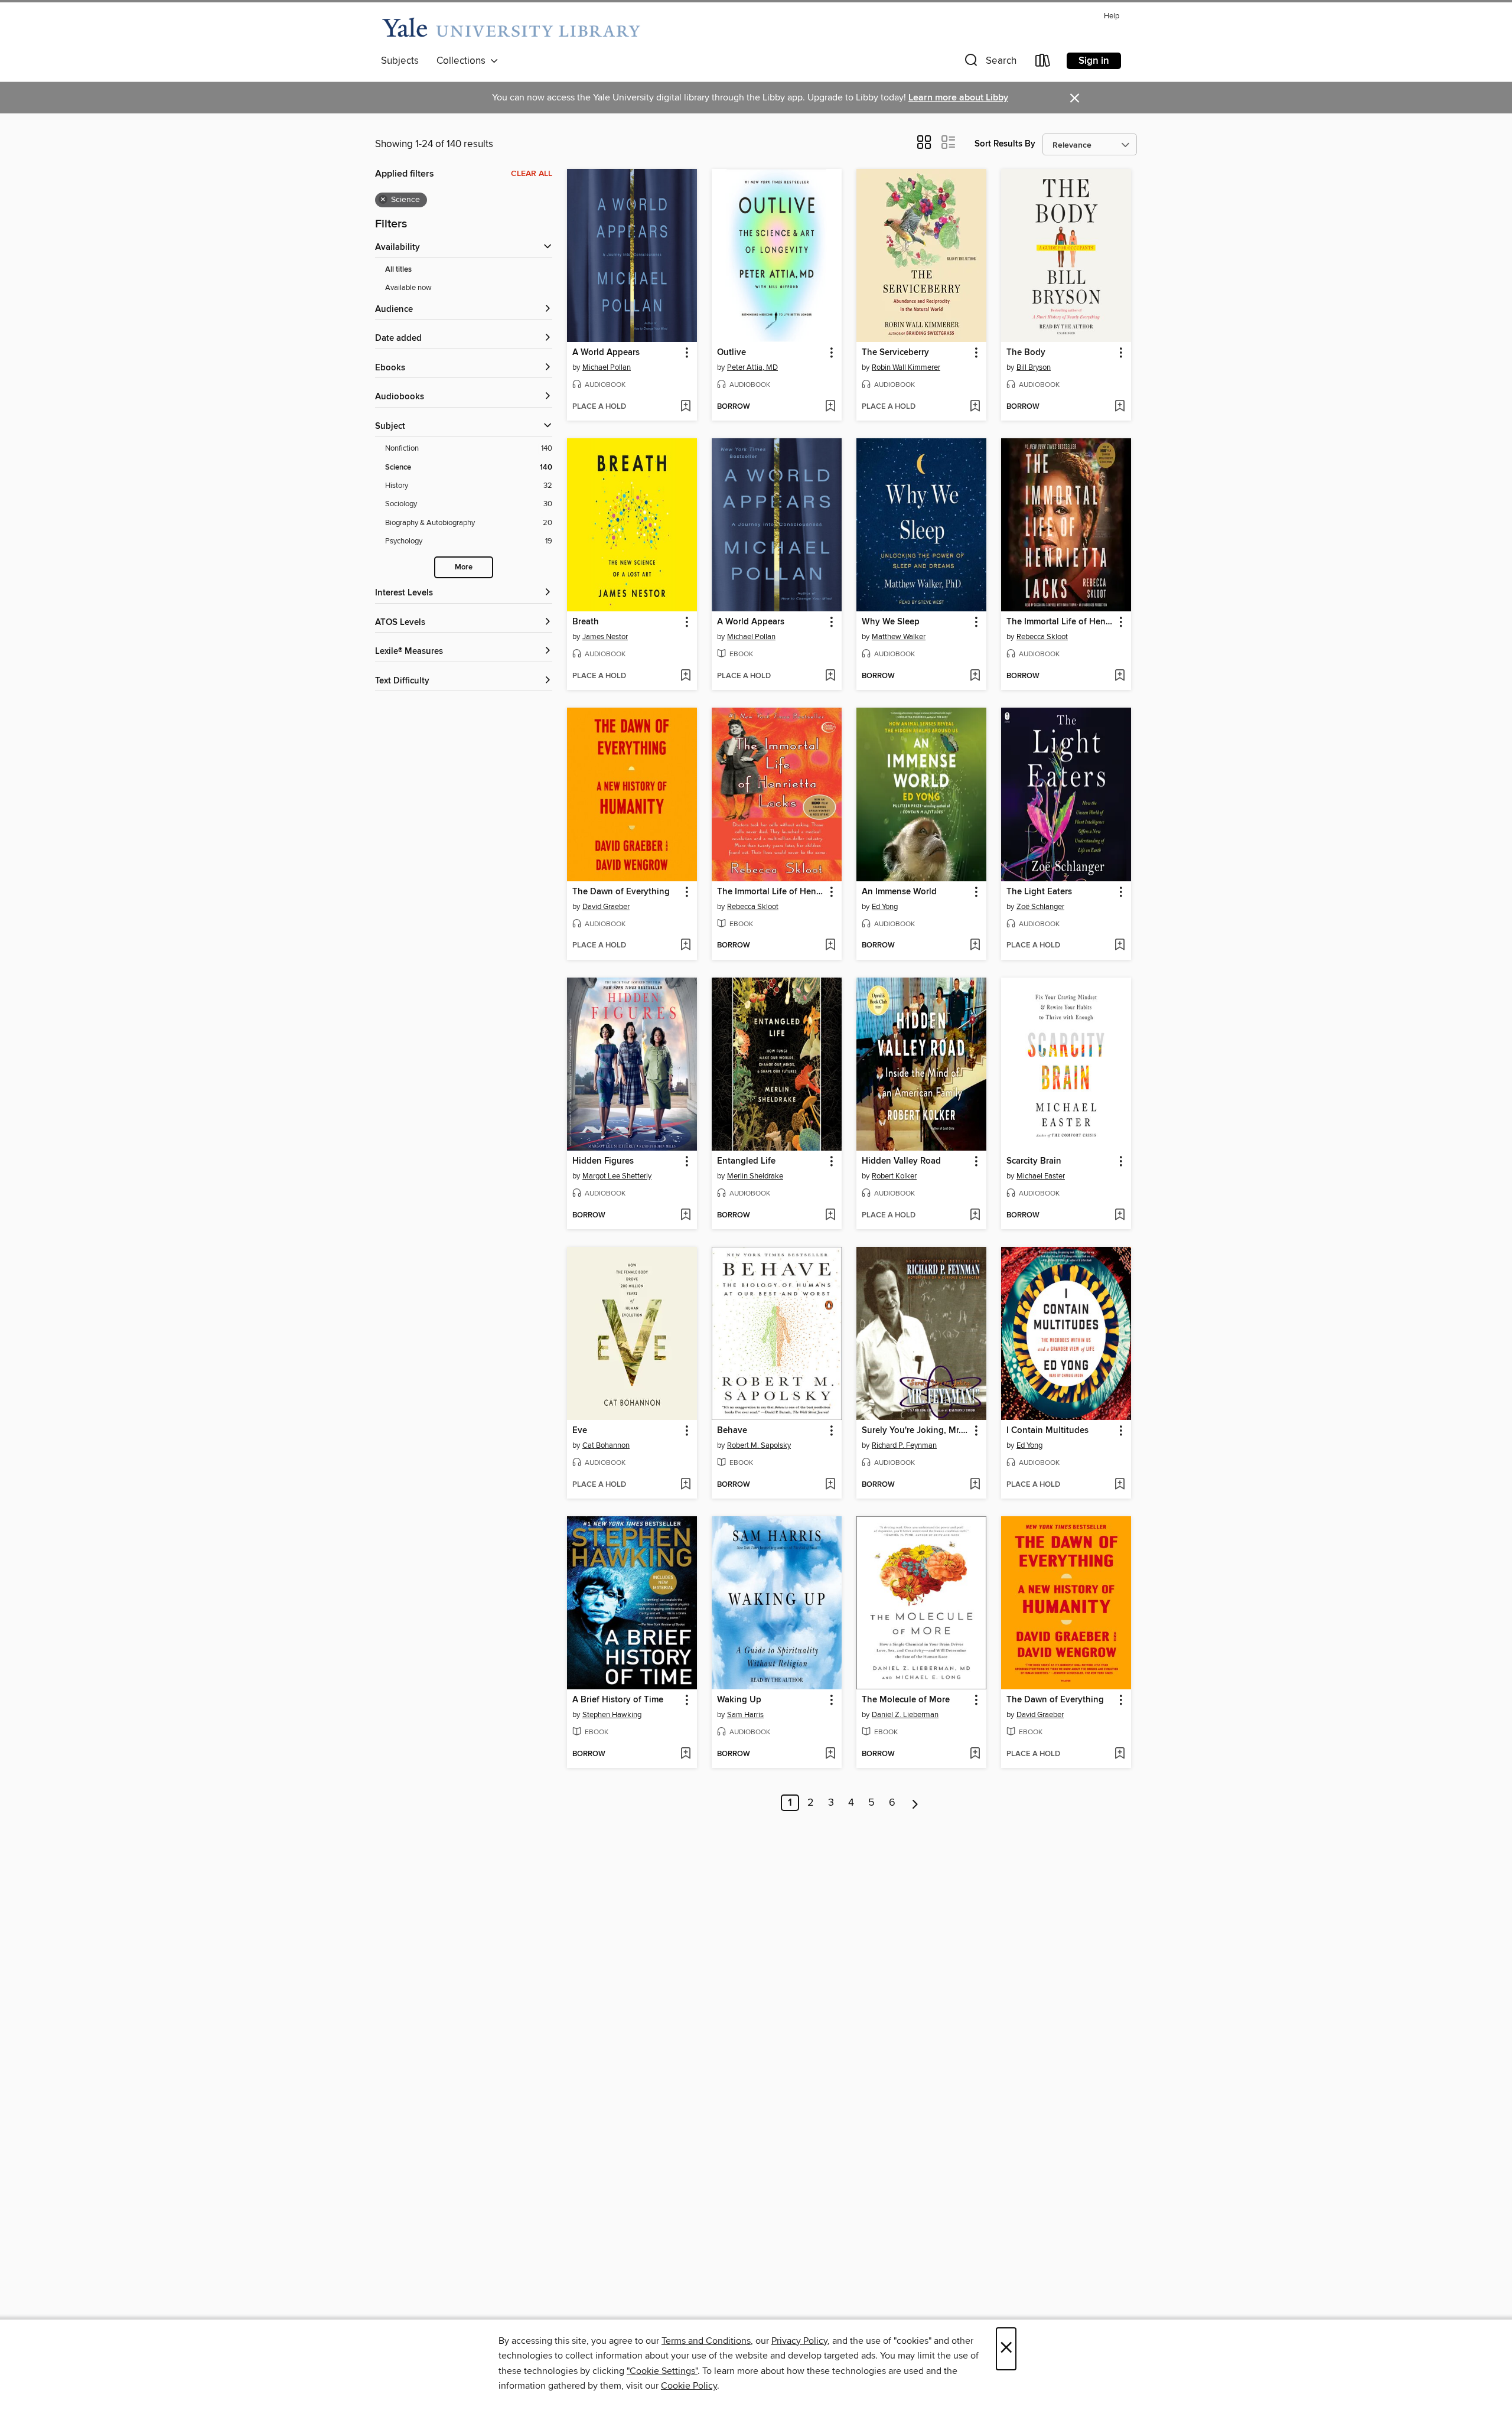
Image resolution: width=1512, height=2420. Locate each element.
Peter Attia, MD (752, 367)
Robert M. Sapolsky (759, 1445)
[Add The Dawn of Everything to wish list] (685, 946)
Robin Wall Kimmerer (906, 367)
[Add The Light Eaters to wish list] (1120, 946)
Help (1112, 16)
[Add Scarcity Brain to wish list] (1120, 1216)
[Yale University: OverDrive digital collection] (511, 28)
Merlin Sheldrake (755, 1176)
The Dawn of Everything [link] (621, 892)
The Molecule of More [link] (906, 1700)
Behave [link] (732, 1431)
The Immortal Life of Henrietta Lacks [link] (1060, 622)
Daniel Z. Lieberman (905, 1715)
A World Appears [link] (606, 353)
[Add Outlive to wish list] (830, 407)
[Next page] (915, 1803)
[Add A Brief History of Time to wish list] (685, 1754)
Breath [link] (586, 622)
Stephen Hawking (612, 1715)
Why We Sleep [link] (891, 622)
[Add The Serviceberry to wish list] (975, 407)
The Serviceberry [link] (895, 353)
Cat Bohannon (606, 1445)
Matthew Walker (899, 637)
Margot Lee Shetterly (617, 1176)
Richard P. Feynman (904, 1445)
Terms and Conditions (706, 2341)
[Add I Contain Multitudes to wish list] (1120, 1485)
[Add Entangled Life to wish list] (830, 1216)
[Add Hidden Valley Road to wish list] (975, 1216)
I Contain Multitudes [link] (1047, 1431)
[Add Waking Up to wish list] (830, 1754)
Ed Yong (885, 907)
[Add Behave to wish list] (830, 1485)
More (464, 567)
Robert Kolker (894, 1176)
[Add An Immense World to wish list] (975, 946)
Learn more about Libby (958, 98)
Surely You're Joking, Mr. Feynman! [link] (916, 1431)
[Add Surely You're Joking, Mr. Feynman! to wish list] (975, 1485)
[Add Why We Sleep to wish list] (975, 676)
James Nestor (605, 637)
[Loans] (1043, 63)
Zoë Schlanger (1040, 907)
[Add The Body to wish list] (1120, 407)
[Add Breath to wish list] (685, 676)
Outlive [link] (731, 353)
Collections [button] (463, 61)
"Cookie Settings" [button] (662, 2371)
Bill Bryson (1034, 367)
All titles (398, 270)
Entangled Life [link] (746, 1161)
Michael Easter (1041, 1176)
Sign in (1094, 61)
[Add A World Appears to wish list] (685, 407)
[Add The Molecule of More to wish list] (975, 1754)
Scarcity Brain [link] (1034, 1161)
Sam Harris (745, 1715)
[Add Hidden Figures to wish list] (685, 1216)
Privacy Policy (799, 2341)
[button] (989, 63)
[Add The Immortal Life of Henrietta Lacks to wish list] (1120, 676)
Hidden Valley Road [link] (901, 1161)
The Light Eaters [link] (1039, 892)
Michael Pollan (607, 367)
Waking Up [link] (739, 1700)
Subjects (400, 61)
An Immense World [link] (899, 892)
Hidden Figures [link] (603, 1161)
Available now (408, 288)
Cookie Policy (689, 2386)
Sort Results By (1005, 144)
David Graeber (606, 907)
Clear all (532, 174)
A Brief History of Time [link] (618, 1700)
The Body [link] (1026, 353)
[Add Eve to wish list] (685, 1485)
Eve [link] (580, 1431)
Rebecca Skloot (1042, 637)
